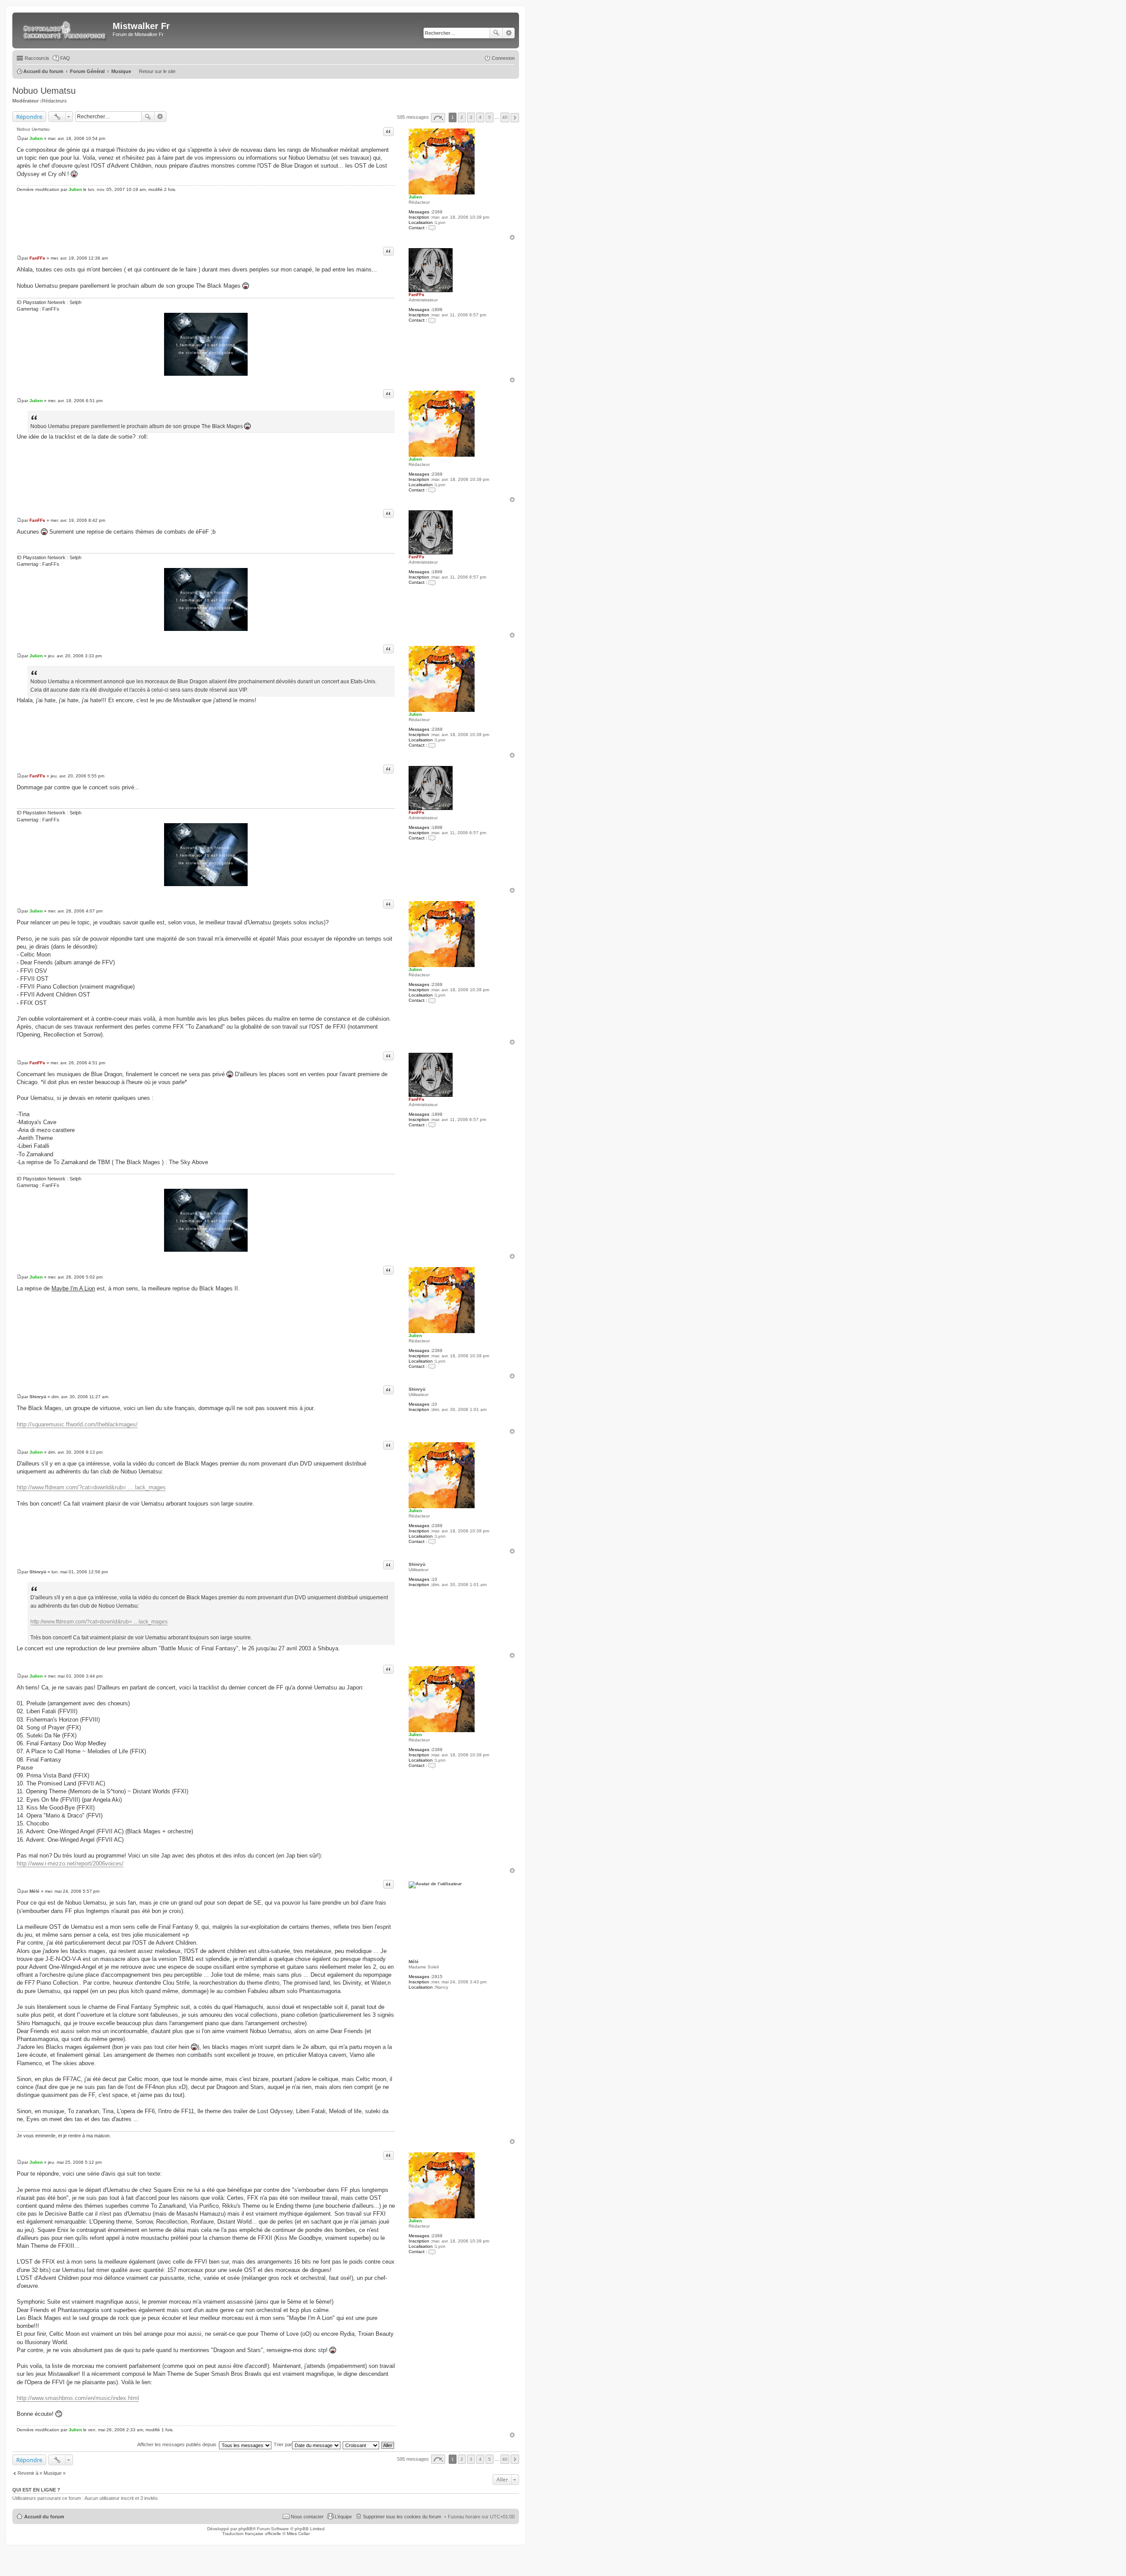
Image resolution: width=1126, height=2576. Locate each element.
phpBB (245, 2529)
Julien (415, 197)
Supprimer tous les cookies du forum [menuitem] (402, 2517)
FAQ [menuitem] (65, 58)
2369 (437, 212)
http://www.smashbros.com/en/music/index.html (78, 2398)
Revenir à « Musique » (42, 2473)
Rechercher (496, 33)
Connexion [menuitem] (503, 58)
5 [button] (490, 117)
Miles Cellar (298, 2534)
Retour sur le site (157, 71)
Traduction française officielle (252, 2534)
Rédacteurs (54, 101)
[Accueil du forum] (64, 30)
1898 (437, 310)
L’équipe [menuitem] (343, 2517)
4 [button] (480, 117)
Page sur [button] (438, 118)
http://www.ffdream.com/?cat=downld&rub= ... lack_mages (91, 1487)
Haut (512, 237)
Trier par (283, 2444)
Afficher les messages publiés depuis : (178, 2444)
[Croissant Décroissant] (361, 2444)
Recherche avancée (509, 33)
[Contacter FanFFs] (432, 320)
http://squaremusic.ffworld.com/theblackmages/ (77, 1424)
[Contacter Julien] (432, 228)
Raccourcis (37, 58)
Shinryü (417, 1389)
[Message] (19, 138)
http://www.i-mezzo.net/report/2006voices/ (70, 1863)
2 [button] (462, 117)
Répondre (29, 117)
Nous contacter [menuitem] (307, 2517)
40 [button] (505, 117)
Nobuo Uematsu (44, 91)
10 (435, 1404)
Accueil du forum (44, 2517)
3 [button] (471, 117)
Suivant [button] (515, 118)
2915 (437, 1977)
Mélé (414, 1962)
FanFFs (417, 295)
